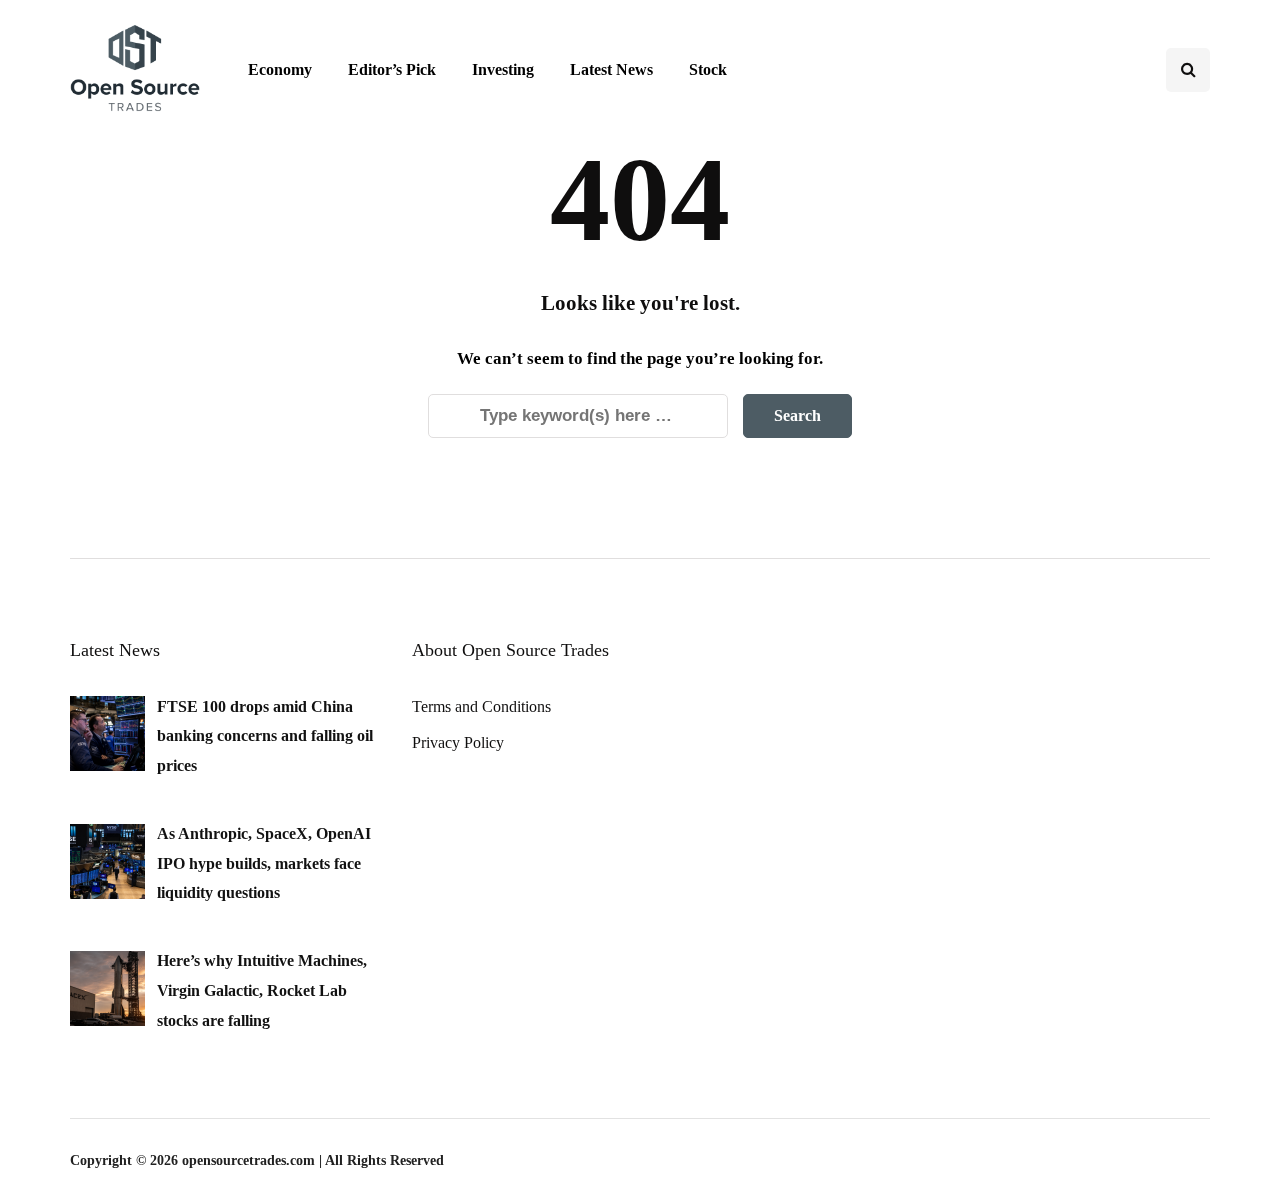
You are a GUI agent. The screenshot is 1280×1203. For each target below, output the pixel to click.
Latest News (611, 69)
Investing (503, 69)
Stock (708, 69)
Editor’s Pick (392, 69)
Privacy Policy (458, 742)
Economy (280, 69)
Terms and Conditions (481, 706)
